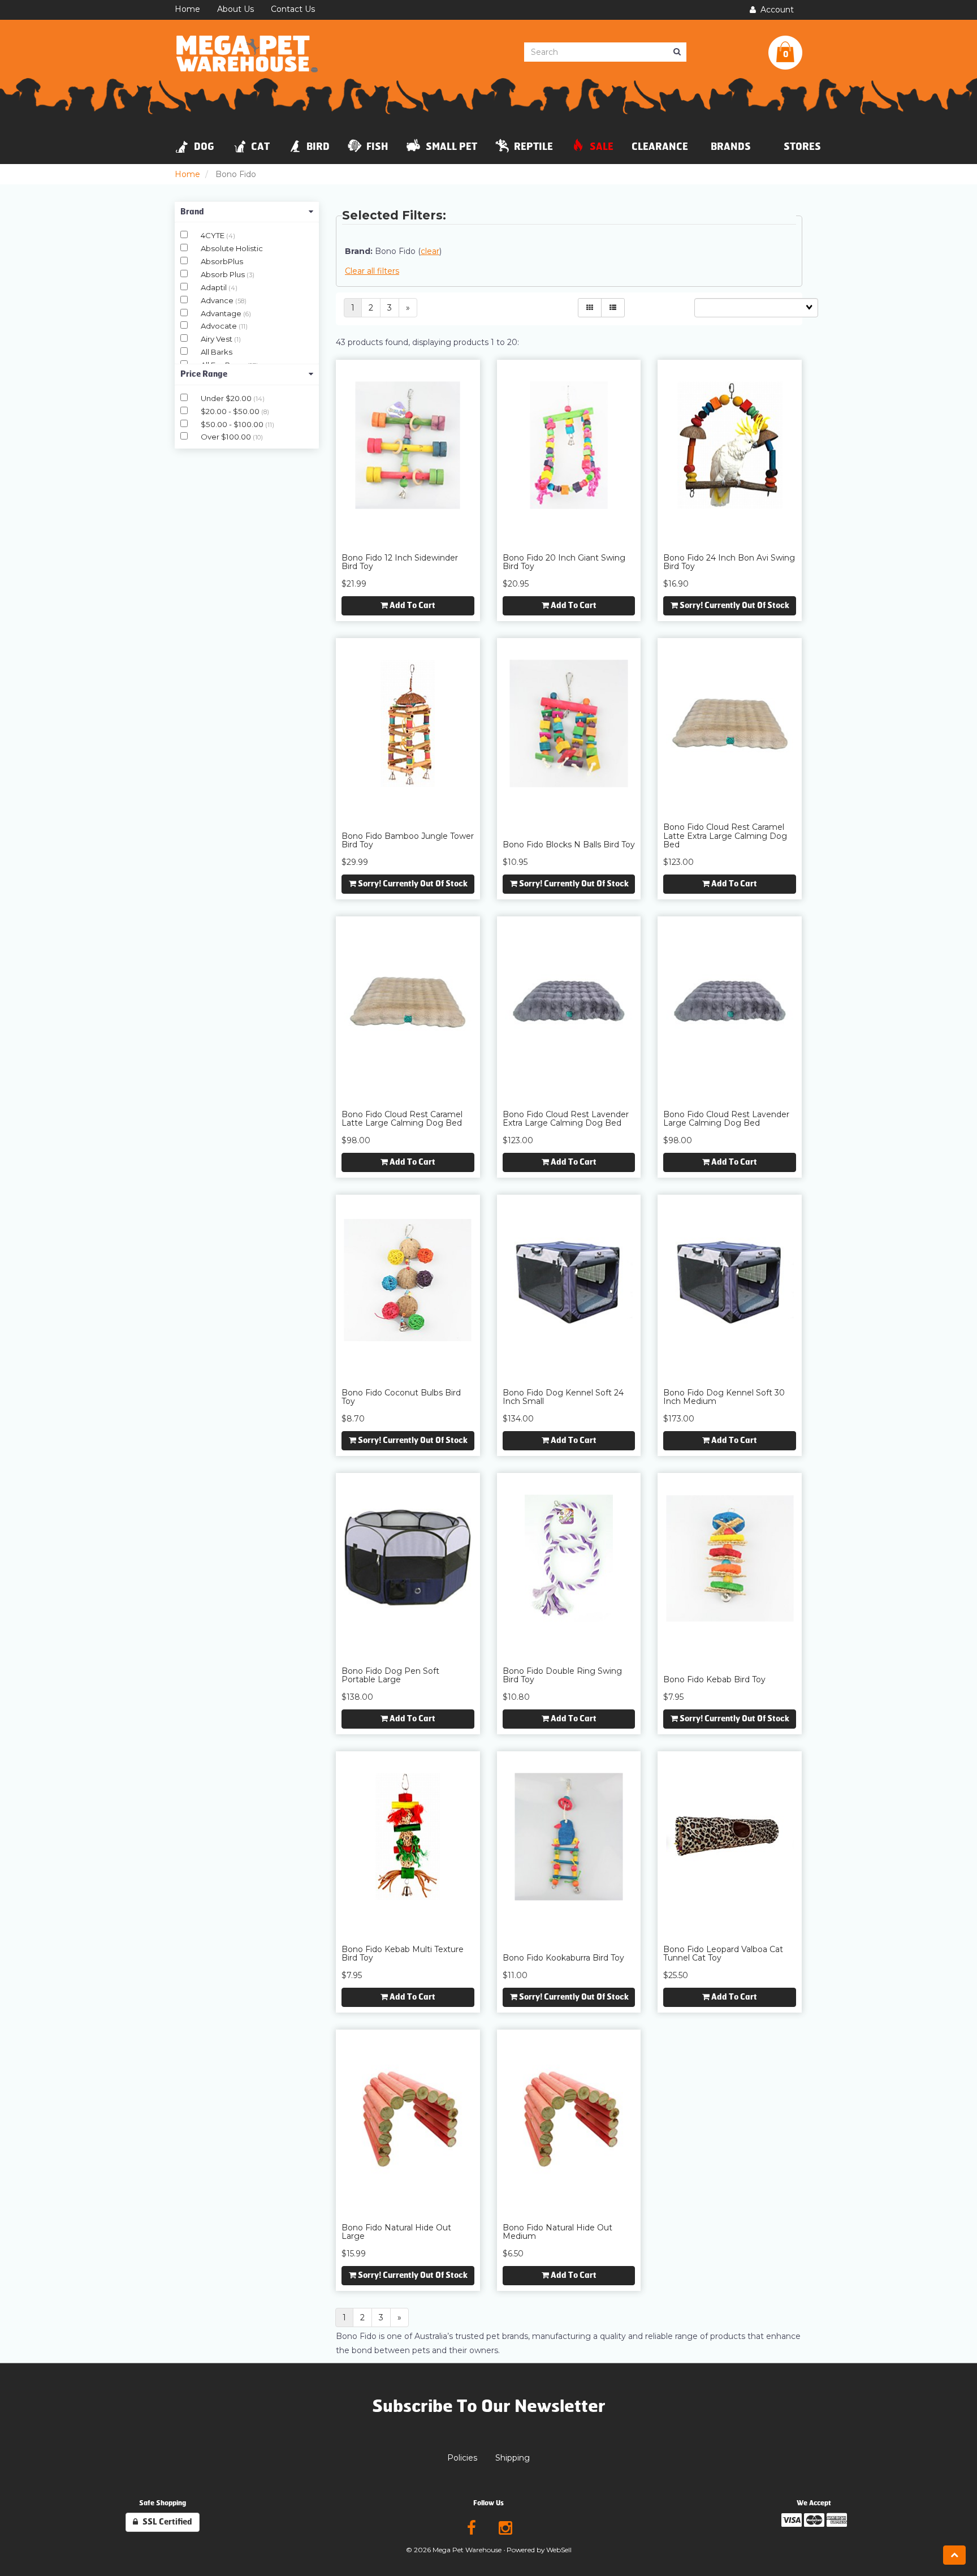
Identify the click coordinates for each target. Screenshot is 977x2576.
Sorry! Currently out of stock (734, 606)
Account (775, 10)
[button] (785, 53)
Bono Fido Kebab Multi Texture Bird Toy (403, 1953)
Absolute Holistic (232, 248)
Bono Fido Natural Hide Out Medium (557, 2232)
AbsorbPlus (222, 261)
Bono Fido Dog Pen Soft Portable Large (390, 1675)
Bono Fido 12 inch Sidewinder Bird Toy (400, 562)
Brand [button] (192, 212)
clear (430, 251)
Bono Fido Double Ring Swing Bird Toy (562, 1675)
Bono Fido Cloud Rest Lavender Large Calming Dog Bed (726, 1119)
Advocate (220, 326)
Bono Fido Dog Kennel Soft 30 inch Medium (724, 1397)
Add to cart (412, 606)
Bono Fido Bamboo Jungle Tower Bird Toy (408, 840)
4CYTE (213, 235)
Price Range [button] (204, 374)
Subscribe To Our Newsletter (489, 2406)
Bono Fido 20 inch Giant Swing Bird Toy (564, 562)
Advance (218, 300)
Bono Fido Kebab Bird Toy (714, 1679)
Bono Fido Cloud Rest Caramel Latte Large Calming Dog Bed (402, 1119)
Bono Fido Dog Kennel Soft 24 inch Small (563, 1397)
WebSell (559, 2550)
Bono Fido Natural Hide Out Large (396, 2232)
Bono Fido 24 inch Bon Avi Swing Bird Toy (729, 562)
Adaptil (215, 287)
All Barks (217, 352)
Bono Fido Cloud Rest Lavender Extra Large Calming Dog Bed (566, 1119)
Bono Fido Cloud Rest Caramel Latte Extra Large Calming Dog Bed (725, 836)
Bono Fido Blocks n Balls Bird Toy (569, 845)
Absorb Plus (224, 274)
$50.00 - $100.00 (233, 424)
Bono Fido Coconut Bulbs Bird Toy (401, 1397)
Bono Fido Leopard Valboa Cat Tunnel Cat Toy (723, 1953)
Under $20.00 (227, 398)
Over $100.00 (227, 437)
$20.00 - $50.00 (231, 411)
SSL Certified (165, 2522)
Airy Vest (217, 339)
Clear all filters (372, 271)
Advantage (222, 313)
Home (187, 174)
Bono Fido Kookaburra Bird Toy (563, 1958)
